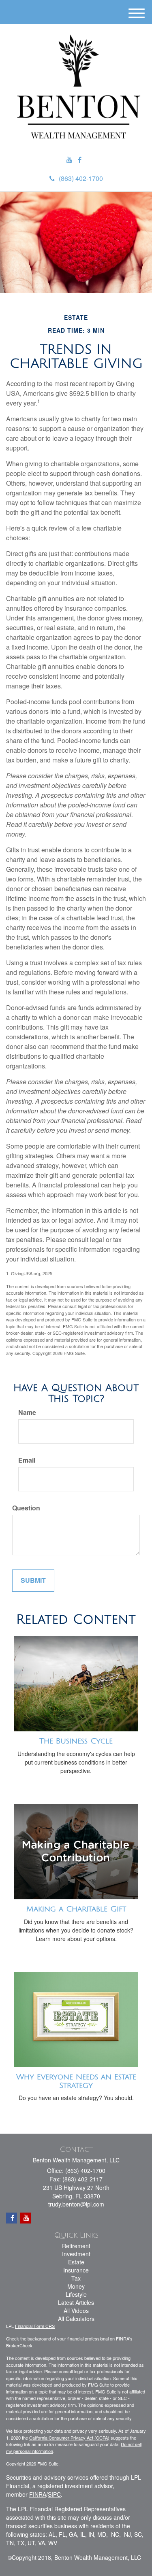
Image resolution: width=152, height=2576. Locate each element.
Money (76, 2286)
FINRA (38, 2494)
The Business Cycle (76, 1741)
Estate (76, 2262)
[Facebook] (80, 160)
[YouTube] (69, 160)
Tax (76, 2278)
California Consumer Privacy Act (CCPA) (69, 2438)
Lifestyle (76, 2294)
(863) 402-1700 (81, 178)
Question (26, 1508)
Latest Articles (76, 2302)
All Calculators (76, 2319)
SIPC (54, 2494)
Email (27, 1460)
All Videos (76, 2311)
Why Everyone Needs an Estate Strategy (76, 2081)
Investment (76, 2254)
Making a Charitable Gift (76, 1909)
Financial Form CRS (35, 2326)
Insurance (76, 2270)
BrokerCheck (19, 2345)
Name (27, 1412)
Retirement (76, 2246)
